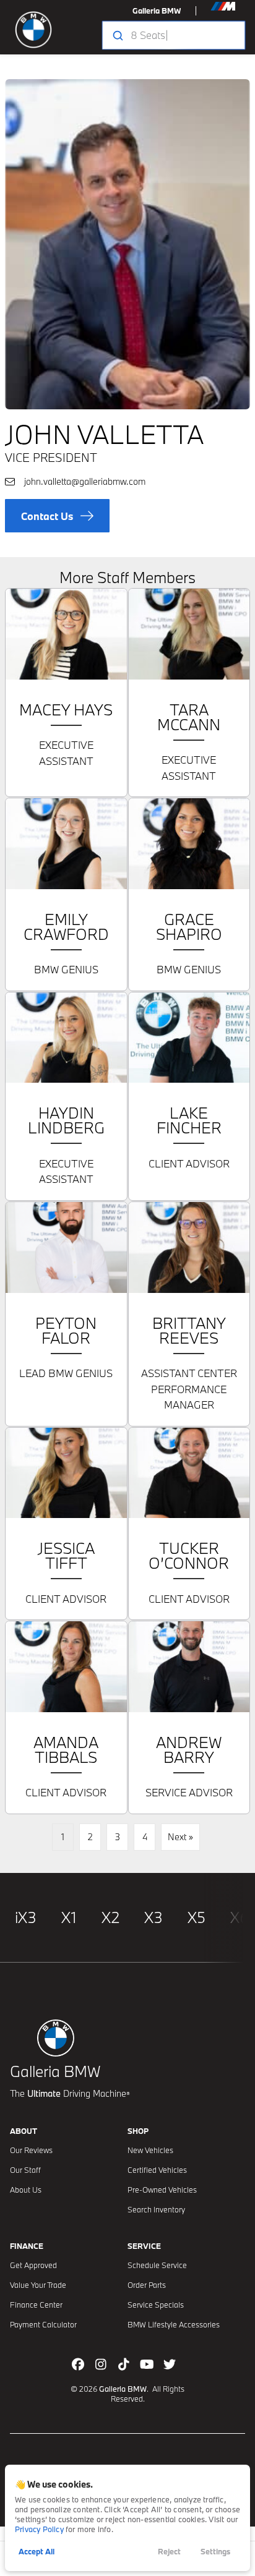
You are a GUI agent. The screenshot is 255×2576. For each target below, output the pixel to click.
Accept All (37, 2551)
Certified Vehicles (157, 2170)
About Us (26, 2190)
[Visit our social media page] (78, 2364)
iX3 (26, 1917)
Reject (169, 2551)
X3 (153, 1917)
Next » (180, 1837)
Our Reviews (31, 2150)
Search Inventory (156, 2209)
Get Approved (33, 2265)
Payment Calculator (43, 2324)
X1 (69, 1917)
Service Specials (156, 2305)
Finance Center (36, 2305)
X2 (110, 1917)
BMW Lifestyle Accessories (174, 2324)
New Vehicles (150, 2150)
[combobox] (173, 35)
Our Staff (25, 2170)
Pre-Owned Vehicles (162, 2190)
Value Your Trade (38, 2285)
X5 (197, 1917)
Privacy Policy (39, 2529)
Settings (215, 2551)
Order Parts (147, 2285)
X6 (240, 1917)
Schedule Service (157, 2265)
